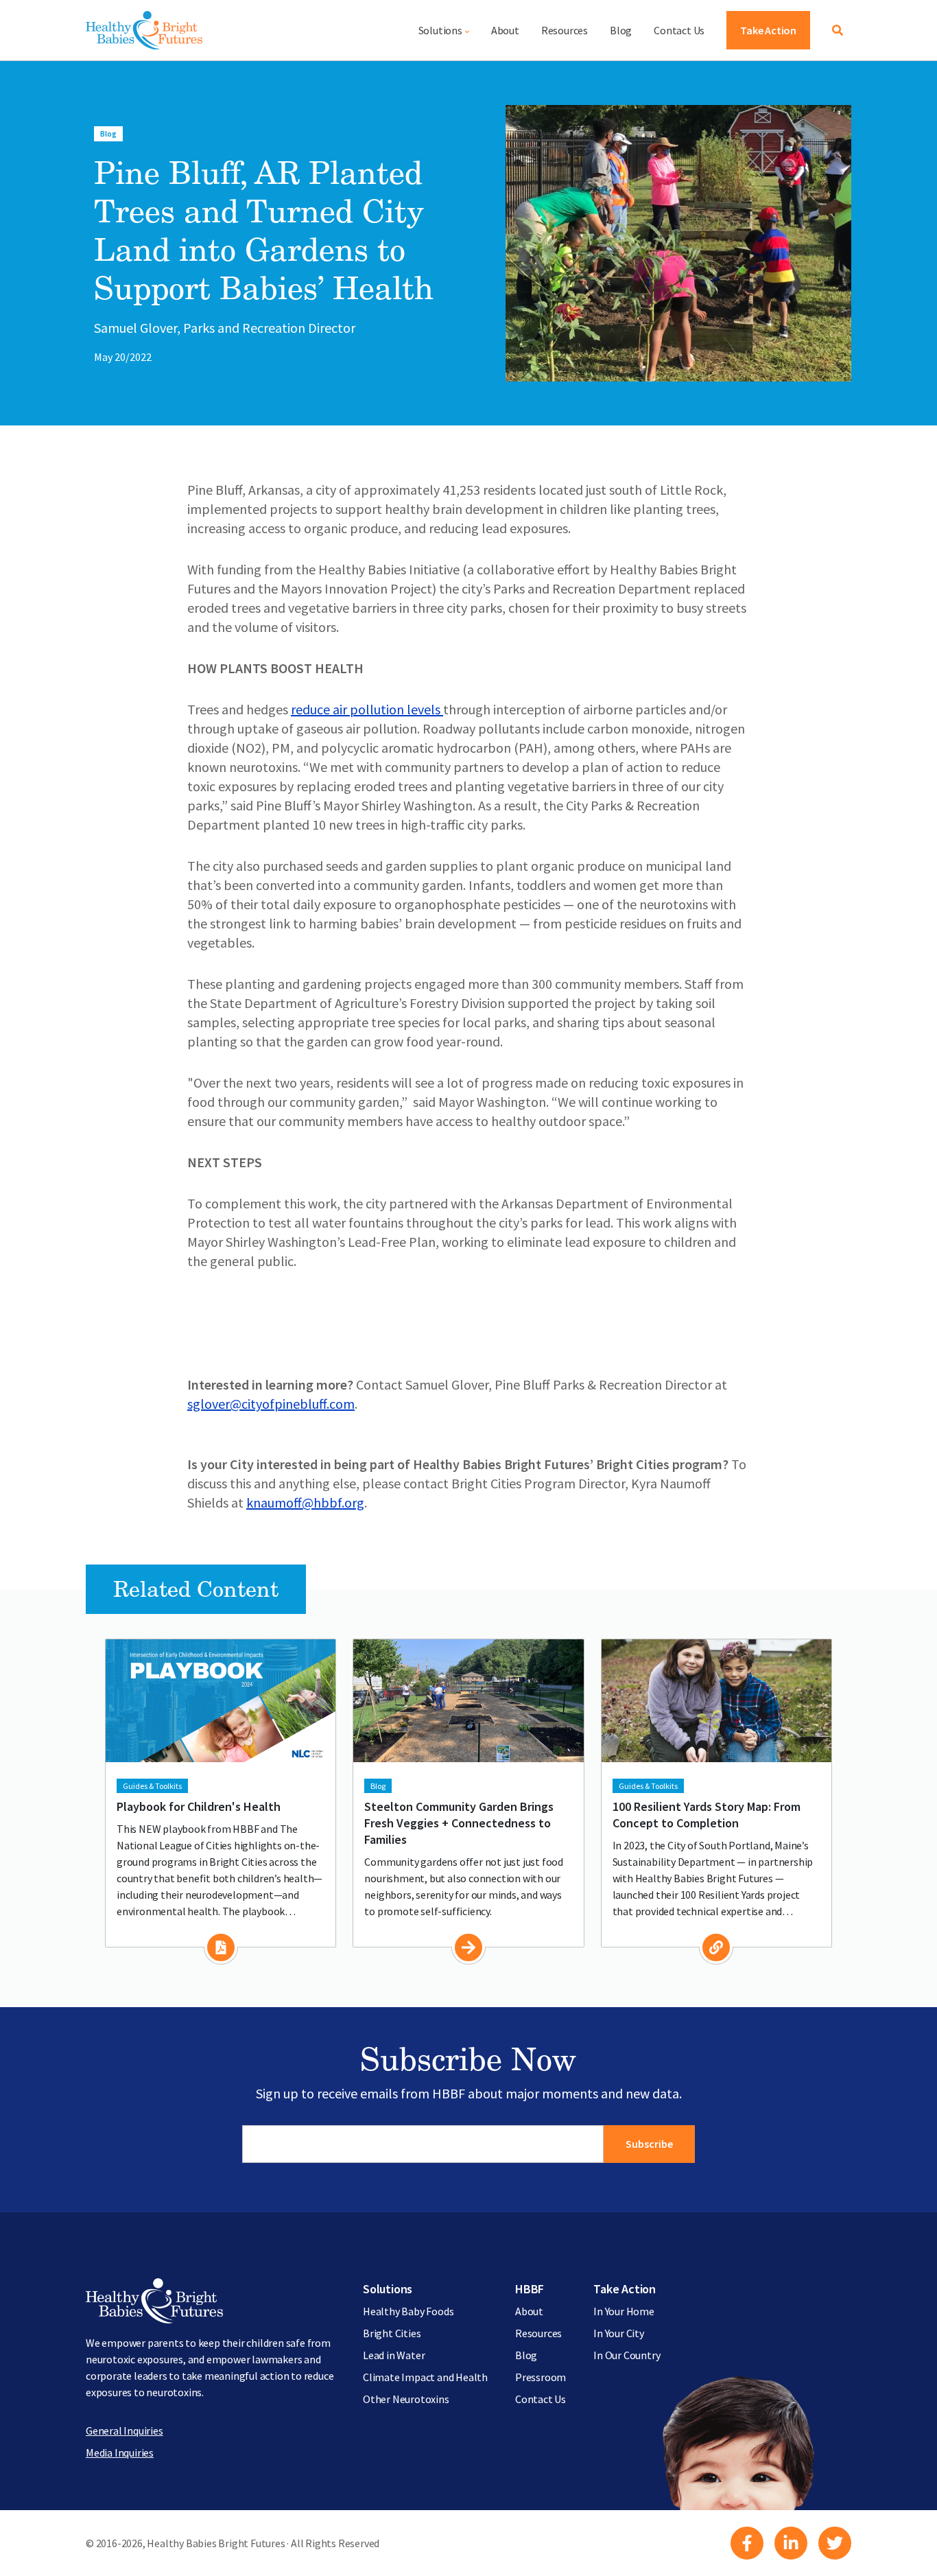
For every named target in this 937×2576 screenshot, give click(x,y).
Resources (565, 30)
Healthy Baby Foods (408, 2311)
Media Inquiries (120, 2452)
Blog (621, 30)
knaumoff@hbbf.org (305, 1502)
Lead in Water (394, 2355)
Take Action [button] (768, 30)
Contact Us (679, 30)
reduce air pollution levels (367, 709)
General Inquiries (124, 2431)
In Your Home (624, 2311)
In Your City (619, 2333)
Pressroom (541, 2377)
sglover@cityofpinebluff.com (271, 1404)
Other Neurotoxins (406, 2399)
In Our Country (627, 2355)
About (505, 30)
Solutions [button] (440, 30)
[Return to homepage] (144, 30)
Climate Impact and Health (425, 2377)
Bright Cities (392, 2333)
